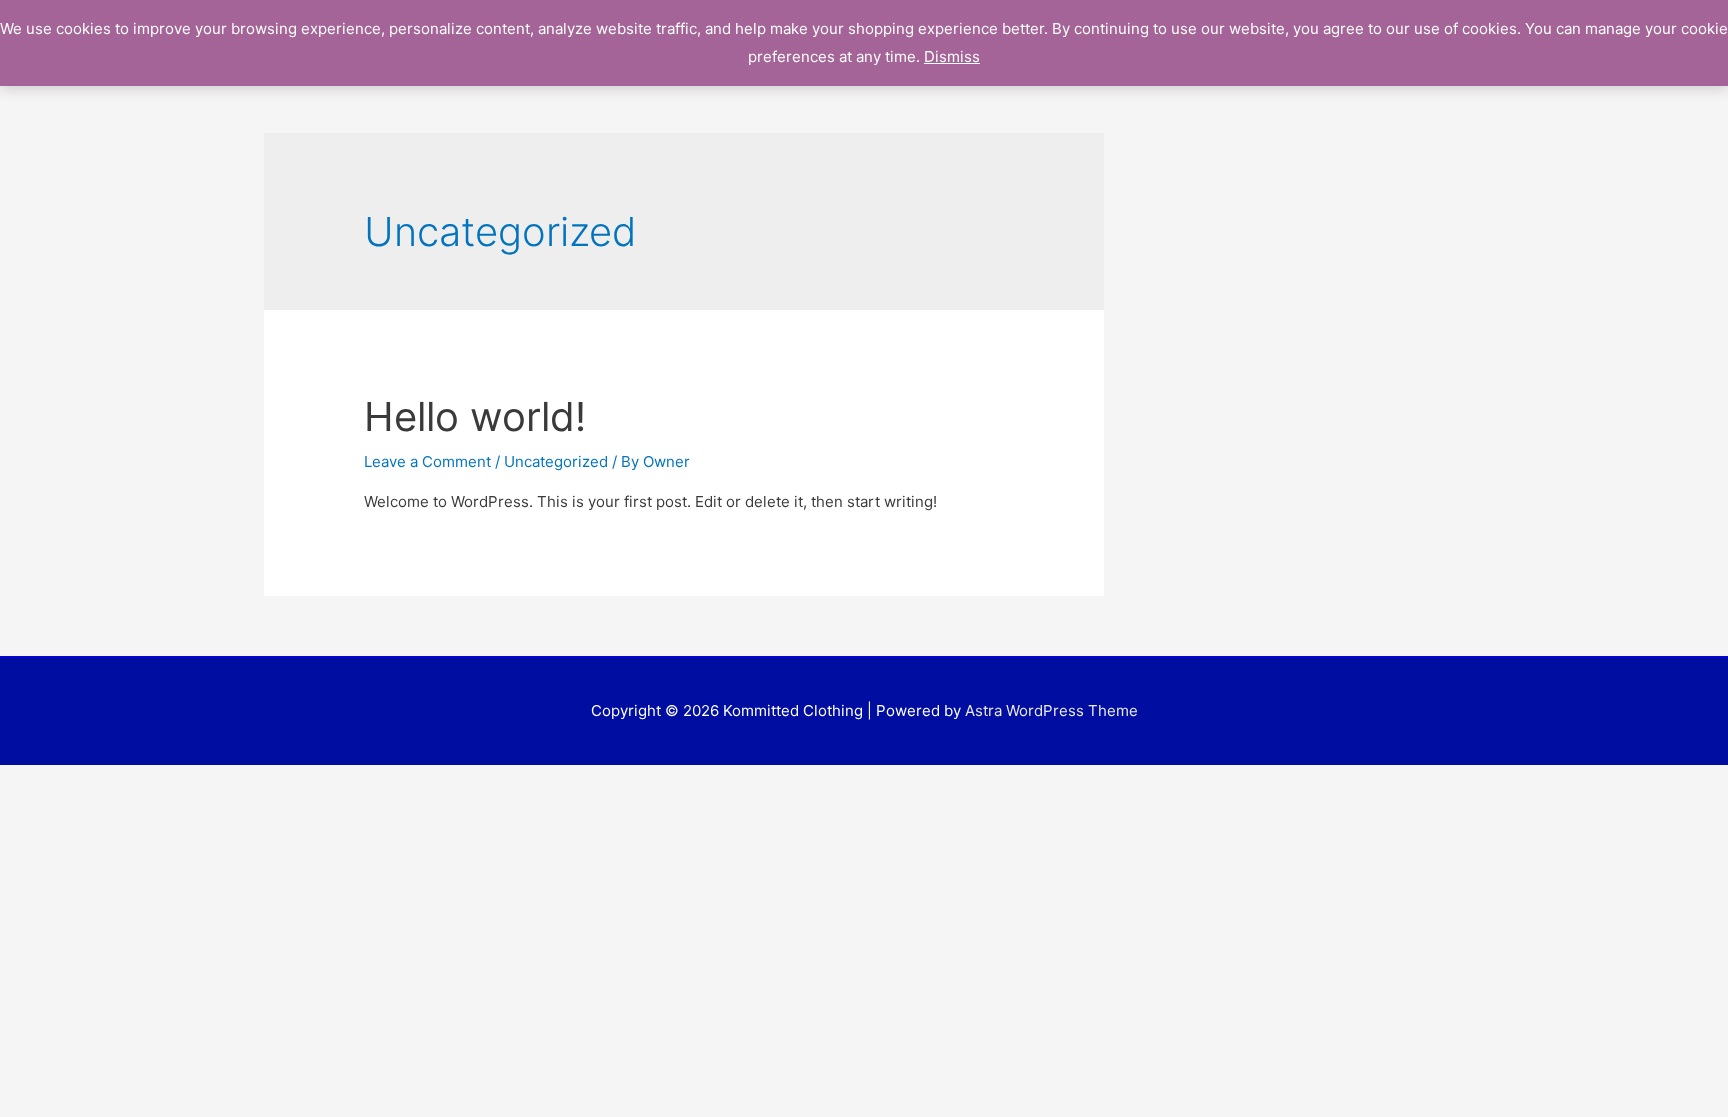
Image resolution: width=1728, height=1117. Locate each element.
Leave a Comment (427, 461)
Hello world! (475, 416)
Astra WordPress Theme (1051, 710)
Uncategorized (556, 461)
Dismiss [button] (952, 56)
